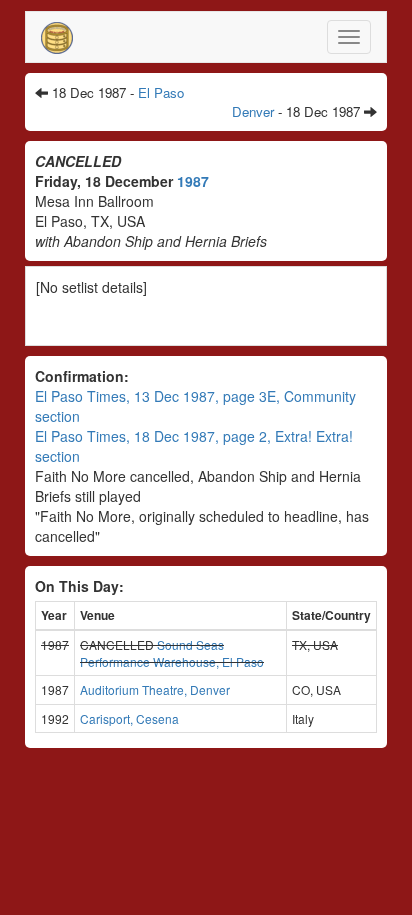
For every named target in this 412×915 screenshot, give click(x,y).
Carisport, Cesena (129, 718)
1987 (193, 181)
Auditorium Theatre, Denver (155, 689)
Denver (253, 111)
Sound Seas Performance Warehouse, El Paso (172, 653)
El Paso (161, 92)
